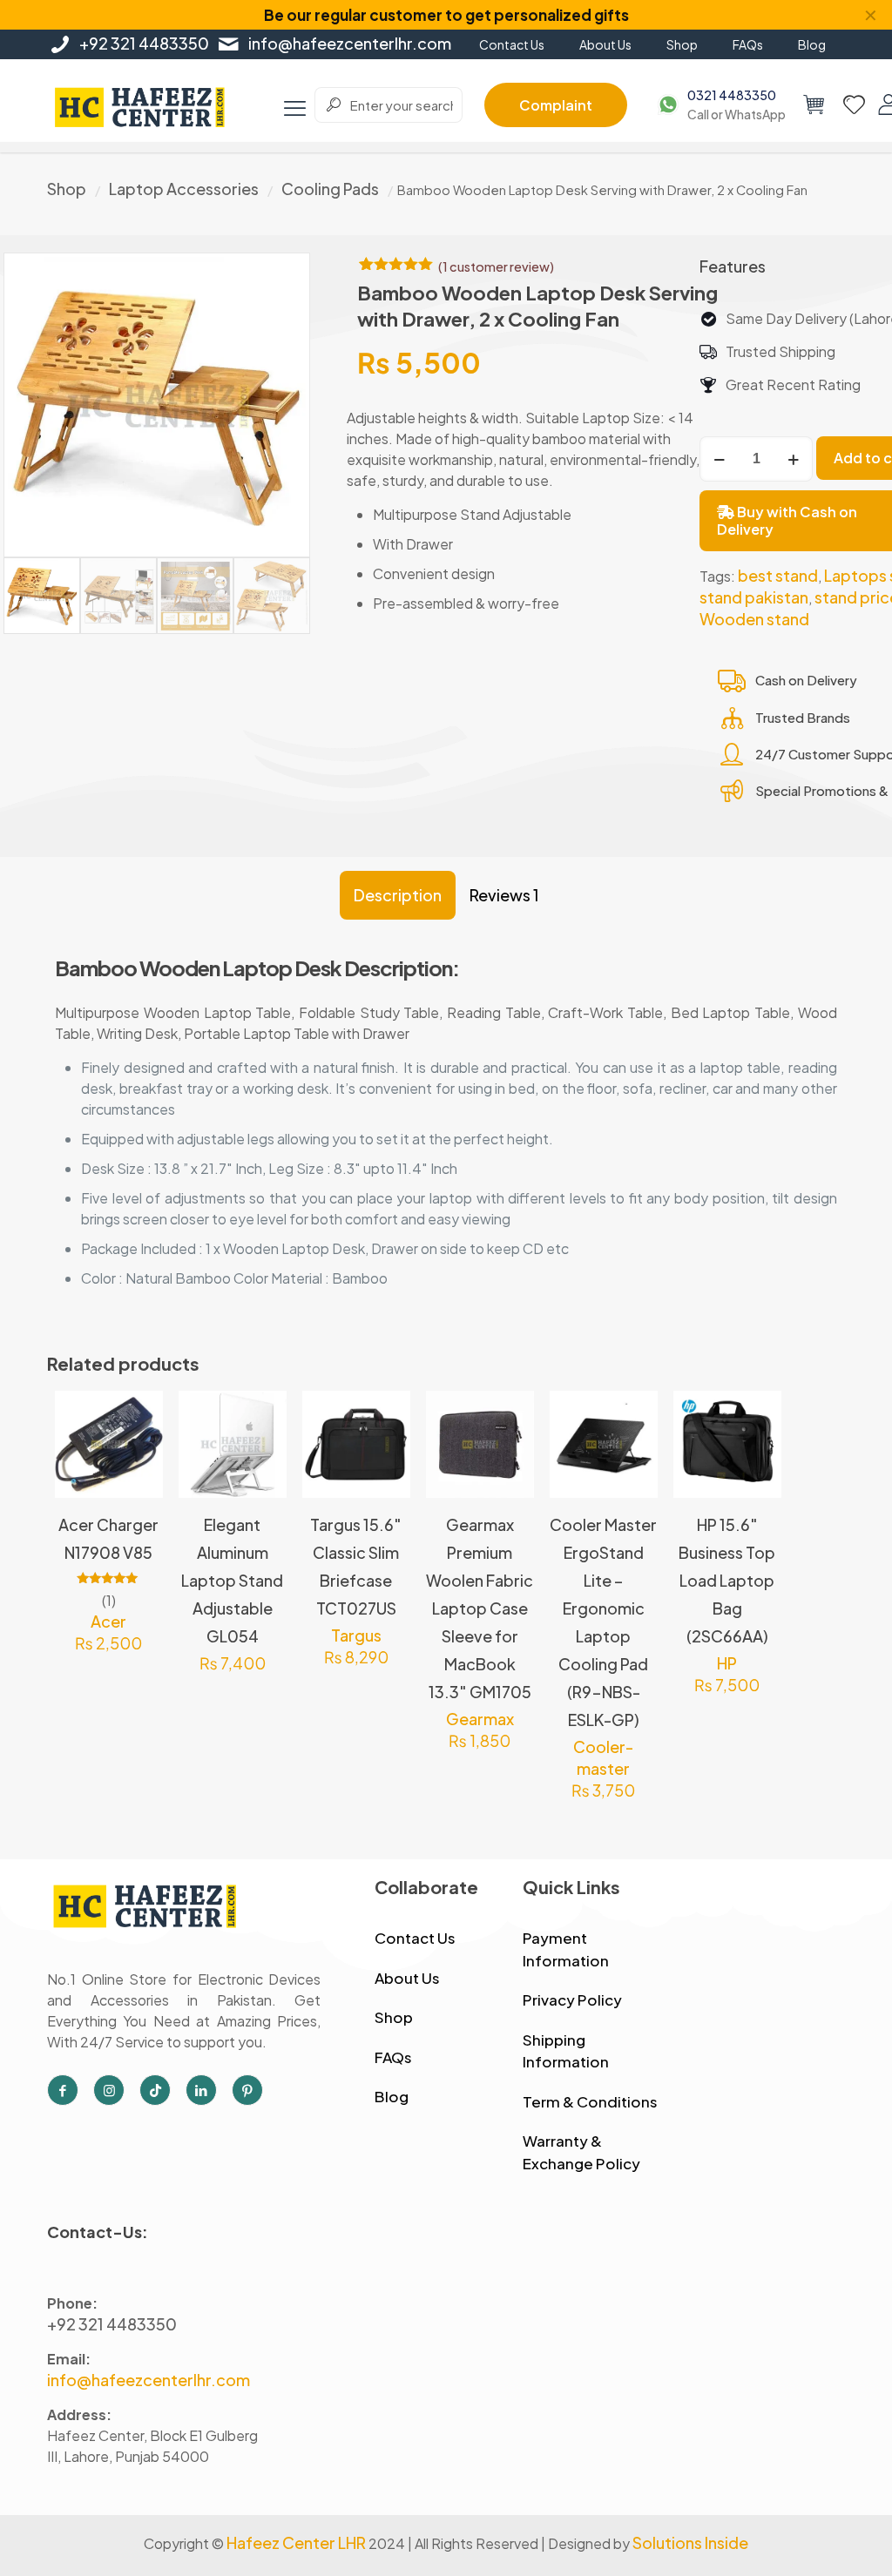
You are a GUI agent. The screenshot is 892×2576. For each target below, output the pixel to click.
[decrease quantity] (719, 459)
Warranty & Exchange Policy (581, 2152)
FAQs (393, 2057)
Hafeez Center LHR (296, 2542)
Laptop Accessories (184, 189)
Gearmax (480, 1719)
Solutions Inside (690, 2542)
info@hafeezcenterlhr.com (350, 43)
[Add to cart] (139, 1415)
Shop (67, 189)
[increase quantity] (793, 459)
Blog (392, 2096)
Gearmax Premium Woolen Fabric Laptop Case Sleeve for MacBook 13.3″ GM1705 (480, 1608)
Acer (108, 1621)
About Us (407, 1978)
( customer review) (496, 266)
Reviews (504, 895)
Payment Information (566, 1949)
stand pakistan (754, 597)
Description (398, 895)
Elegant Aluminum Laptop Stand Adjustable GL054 (232, 1580)
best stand (778, 575)
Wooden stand (754, 619)
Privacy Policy (572, 1999)
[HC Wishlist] (854, 105)
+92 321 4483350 (144, 43)
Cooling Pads (330, 189)
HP (727, 1663)
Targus (356, 1635)
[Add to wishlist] (139, 1490)
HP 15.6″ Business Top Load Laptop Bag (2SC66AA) (727, 1580)
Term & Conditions (590, 2101)
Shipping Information (566, 2051)
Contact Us (415, 1938)
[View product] (139, 1453)
